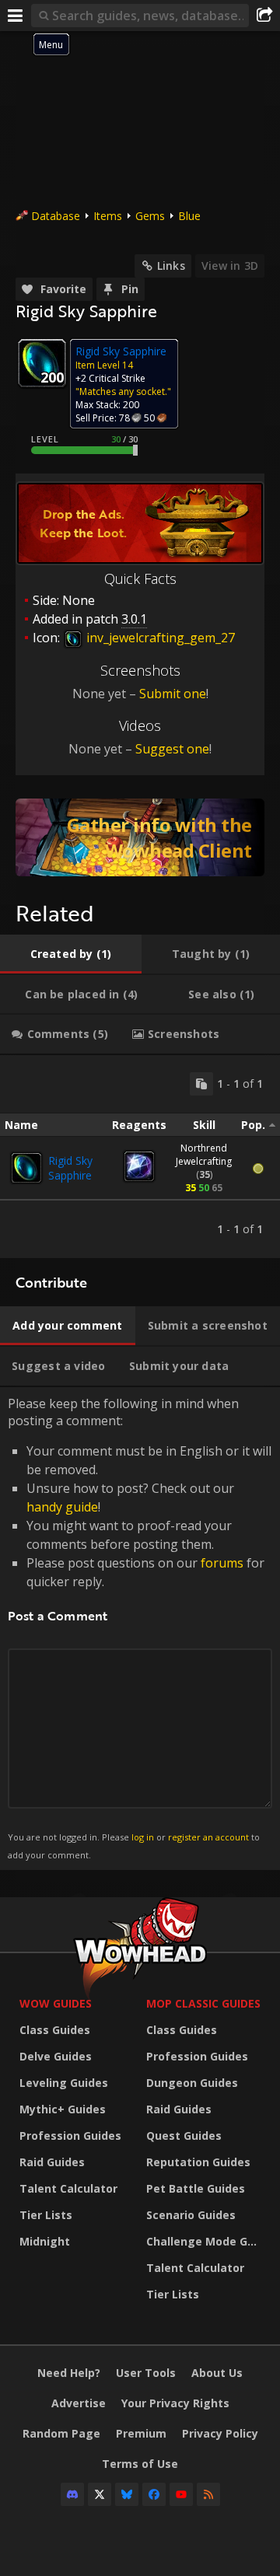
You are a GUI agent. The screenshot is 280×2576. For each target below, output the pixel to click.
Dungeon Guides (192, 2083)
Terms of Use (140, 2464)
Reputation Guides (198, 2162)
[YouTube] (181, 2494)
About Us (217, 2373)
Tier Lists (46, 2215)
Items (108, 216)
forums (222, 1563)
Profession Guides (70, 2136)
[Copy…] (201, 1084)
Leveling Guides (64, 2083)
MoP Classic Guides (203, 2003)
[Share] (264, 16)
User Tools (146, 2373)
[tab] (71, 954)
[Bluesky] (127, 2494)
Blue (189, 216)
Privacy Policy (220, 2433)
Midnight (45, 2241)
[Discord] (72, 2494)
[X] (100, 2494)
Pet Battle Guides (196, 2188)
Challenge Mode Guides (206, 2241)
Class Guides (55, 2030)
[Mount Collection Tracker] (140, 837)
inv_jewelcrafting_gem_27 (159, 638)
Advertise (79, 2403)
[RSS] (208, 2494)
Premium (141, 2433)
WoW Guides (56, 2003)
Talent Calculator (68, 2188)
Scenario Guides (191, 2215)
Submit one (173, 694)
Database (56, 216)
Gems (150, 216)
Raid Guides (52, 2162)
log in (143, 1837)
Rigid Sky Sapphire (70, 1168)
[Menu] (16, 16)
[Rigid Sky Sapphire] (26, 1168)
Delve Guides (56, 2056)
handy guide (62, 1507)
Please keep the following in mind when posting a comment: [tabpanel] (140, 1628)
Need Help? (69, 2373)
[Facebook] (154, 2494)
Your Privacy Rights (175, 2403)
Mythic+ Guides (63, 2109)
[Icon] (42, 363)
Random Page (61, 2433)
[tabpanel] (140, 1157)
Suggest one (172, 749)
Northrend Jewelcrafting (204, 1155)
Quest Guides (184, 2136)
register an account (208, 1837)
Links (171, 266)
